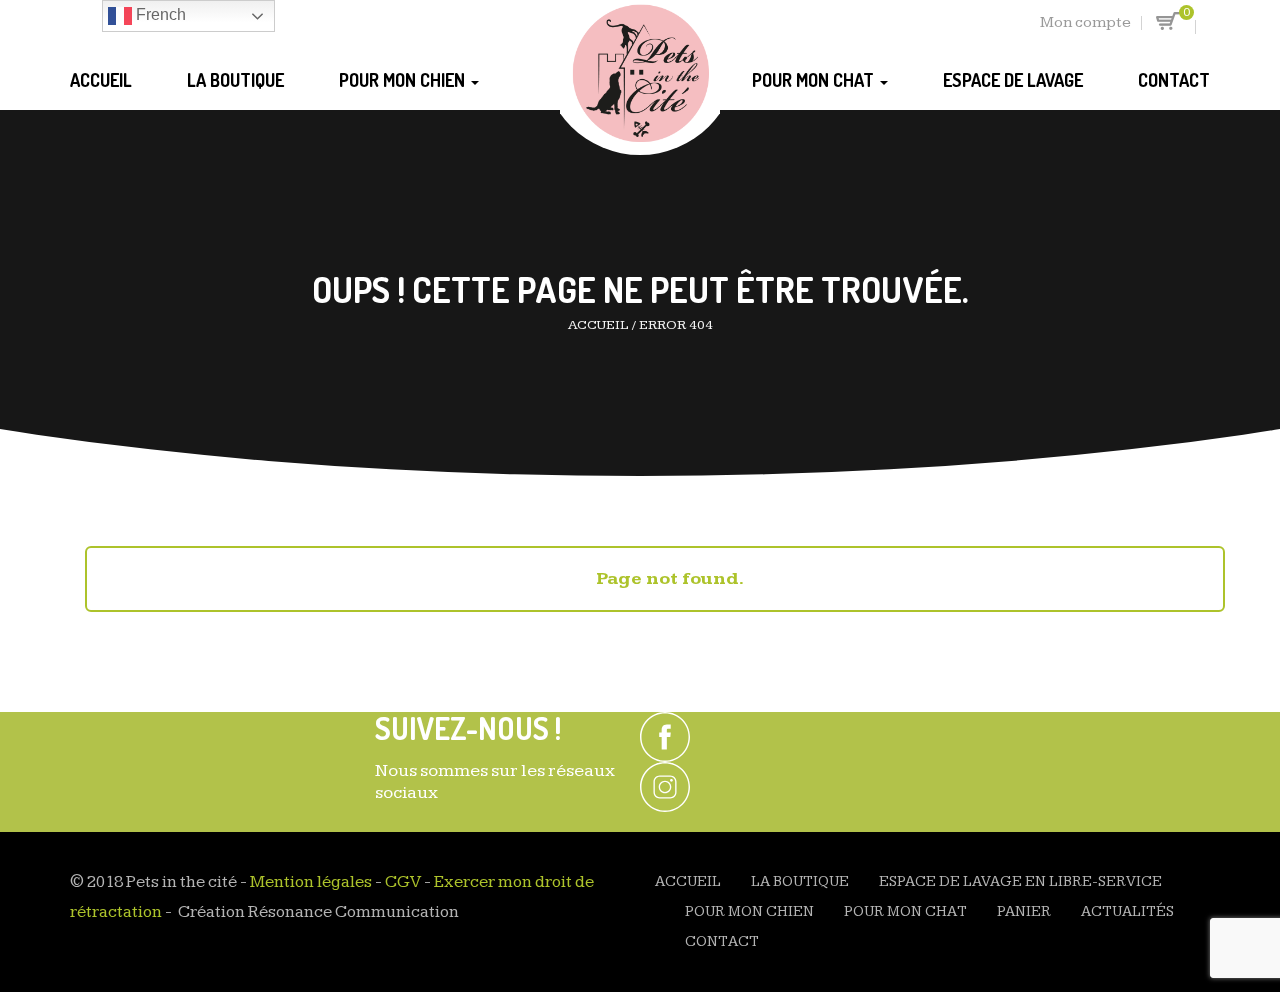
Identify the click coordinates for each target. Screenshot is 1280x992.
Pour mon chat (815, 80)
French (159, 14)
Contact (1174, 80)
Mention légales (311, 882)
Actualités (1127, 911)
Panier (1024, 911)
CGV (403, 882)
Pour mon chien (404, 80)
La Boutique (235, 80)
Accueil (101, 80)
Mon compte (1085, 22)
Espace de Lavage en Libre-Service (1020, 881)
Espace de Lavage (1013, 80)
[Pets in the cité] (640, 76)
